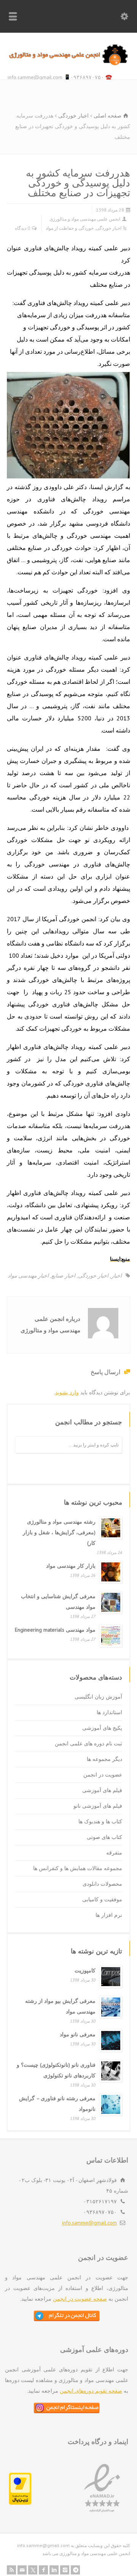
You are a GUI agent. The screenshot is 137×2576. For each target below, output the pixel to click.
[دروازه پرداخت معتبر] (20, 2503)
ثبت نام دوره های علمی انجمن (88, 1743)
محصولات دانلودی (102, 1884)
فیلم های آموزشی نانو (98, 1806)
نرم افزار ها (109, 1915)
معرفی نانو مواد (78, 2034)
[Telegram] (75, 2570)
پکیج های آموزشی (102, 1728)
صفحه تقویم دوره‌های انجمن (91, 2391)
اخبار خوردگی (109, 228)
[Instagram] (65, 2570)
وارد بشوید (67, 1392)
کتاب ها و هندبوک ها (100, 1821)
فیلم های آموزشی (102, 1790)
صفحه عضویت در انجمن (80, 2299)
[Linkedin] (54, 2570)
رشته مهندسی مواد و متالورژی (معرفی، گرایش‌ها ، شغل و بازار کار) (59, 1532)
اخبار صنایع (63, 1276)
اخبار (116, 1276)
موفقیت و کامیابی (102, 1899)
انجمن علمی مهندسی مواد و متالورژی (85, 219)
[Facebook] (43, 2570)
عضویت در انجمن (103, 1775)
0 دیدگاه (22, 228)
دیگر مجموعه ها (104, 1759)
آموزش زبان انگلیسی (98, 1697)
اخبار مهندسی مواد (28, 1276)
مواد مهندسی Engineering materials (55, 1630)
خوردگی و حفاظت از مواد (70, 228)
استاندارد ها (109, 1712)
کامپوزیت (85, 1971)
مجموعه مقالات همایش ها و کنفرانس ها (78, 1868)
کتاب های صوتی (104, 1837)
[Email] (22, 2570)
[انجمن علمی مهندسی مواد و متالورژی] (68, 64)
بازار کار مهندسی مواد (71, 1566)
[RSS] (11, 2570)
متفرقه (114, 1853)
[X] (33, 2570)
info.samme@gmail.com (89, 2223)
